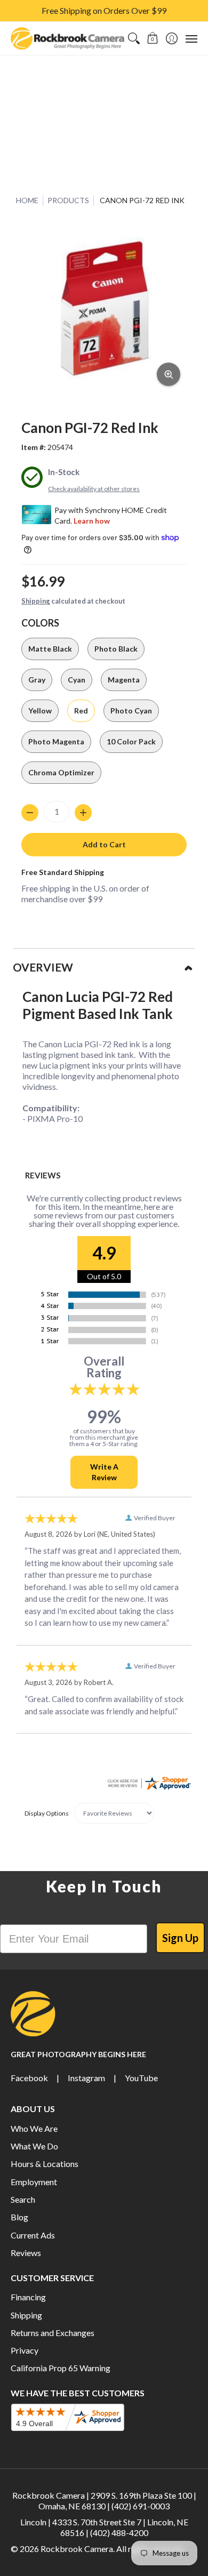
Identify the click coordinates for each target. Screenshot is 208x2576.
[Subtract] (30, 813)
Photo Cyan (131, 711)
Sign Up (180, 1938)
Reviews (26, 2253)
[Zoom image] (169, 374)
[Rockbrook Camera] (67, 38)
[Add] (83, 813)
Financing (28, 2297)
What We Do (34, 2146)
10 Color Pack (131, 741)
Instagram (86, 2078)
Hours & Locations (45, 2164)
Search (23, 2199)
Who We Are (34, 2128)
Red (81, 711)
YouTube (141, 2078)
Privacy (25, 2350)
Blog (19, 2217)
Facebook (29, 2078)
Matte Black (50, 649)
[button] (153, 38)
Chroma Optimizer (61, 772)
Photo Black (116, 649)
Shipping (36, 601)
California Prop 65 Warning (61, 2368)
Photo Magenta (56, 741)
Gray (37, 680)
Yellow (40, 711)
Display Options (47, 1813)
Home (27, 200)
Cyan (77, 680)
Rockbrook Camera (77, 2549)
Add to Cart (104, 844)
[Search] (134, 38)
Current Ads (33, 2235)
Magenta (124, 680)
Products (68, 200)
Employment (34, 2182)
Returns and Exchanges (53, 2333)
